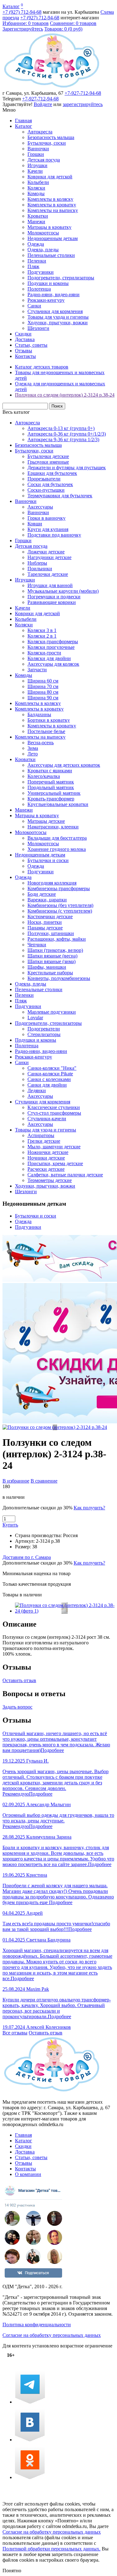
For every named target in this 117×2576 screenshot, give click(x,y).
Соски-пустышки (46, 490)
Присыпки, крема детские (55, 1163)
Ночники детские (46, 1158)
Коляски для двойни (49, 658)
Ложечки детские (46, 552)
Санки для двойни (47, 1085)
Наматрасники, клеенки (53, 827)
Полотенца (39, 289)
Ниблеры (37, 563)
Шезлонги (38, 328)
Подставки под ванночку (54, 535)
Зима (33, 748)
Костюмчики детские (50, 917)
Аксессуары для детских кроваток (64, 765)
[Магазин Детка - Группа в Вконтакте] (30, 2440)
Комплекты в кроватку (52, 205)
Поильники (40, 569)
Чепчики (37, 945)
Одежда (36, 244)
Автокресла (40, 132)
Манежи (36, 222)
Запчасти (37, 670)
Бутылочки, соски (47, 143)
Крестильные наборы (50, 973)
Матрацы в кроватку (49, 227)
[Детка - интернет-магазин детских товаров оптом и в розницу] (52, 87)
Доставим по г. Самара (27, 1557)
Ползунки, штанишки (51, 933)
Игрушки (37, 165)
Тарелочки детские (48, 574)
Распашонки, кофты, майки (57, 939)
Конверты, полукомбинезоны (59, 978)
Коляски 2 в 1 (42, 636)
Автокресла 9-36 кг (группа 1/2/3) (63, 439)
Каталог (11, 6)
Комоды (36, 193)
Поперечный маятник (51, 782)
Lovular (35, 1018)
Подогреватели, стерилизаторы (61, 278)
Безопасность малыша (51, 137)
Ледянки (37, 1090)
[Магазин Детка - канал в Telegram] (30, 2402)
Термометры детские (50, 1180)
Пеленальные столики (51, 255)
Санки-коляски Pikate (50, 1074)
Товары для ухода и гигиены (58, 317)
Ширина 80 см (43, 692)
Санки (34, 306)
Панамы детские (45, 928)
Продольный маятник (51, 787)
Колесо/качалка (44, 776)
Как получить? (89, 1508)
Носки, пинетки (45, 922)
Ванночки (38, 149)
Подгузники (41, 272)
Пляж (33, 266)
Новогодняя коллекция (52, 883)
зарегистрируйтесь (83, 104)
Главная (23, 121)
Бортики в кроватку (49, 720)
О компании (28, 2174)
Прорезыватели (44, 479)
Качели (35, 171)
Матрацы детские (46, 821)
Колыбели (38, 182)
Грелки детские (44, 1141)
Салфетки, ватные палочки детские (65, 1175)
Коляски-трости (44, 653)
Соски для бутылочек (50, 484)
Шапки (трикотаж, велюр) (55, 950)
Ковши (35, 524)
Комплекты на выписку (53, 210)
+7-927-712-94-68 (83, 93)
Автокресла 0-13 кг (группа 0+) (61, 428)
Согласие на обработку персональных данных (52, 2335)
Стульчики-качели (47, 1119)
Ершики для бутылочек (52, 473)
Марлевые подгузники (52, 1012)
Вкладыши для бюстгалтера (57, 838)
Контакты (25, 356)
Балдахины (39, 714)
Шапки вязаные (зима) (51, 961)
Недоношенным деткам (53, 238)
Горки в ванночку (46, 518)
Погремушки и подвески (54, 597)
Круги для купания (48, 529)
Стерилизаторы (44, 1034)
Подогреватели (44, 1029)
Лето (33, 754)
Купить (10, 1525)
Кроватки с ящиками (50, 771)
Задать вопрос (17, 1707)
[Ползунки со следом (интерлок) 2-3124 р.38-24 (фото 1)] (65, 1611)
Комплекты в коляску (50, 199)
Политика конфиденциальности (37, 2325)
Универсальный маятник (54, 793)
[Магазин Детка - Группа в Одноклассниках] (30, 2477)
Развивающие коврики (52, 602)
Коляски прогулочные (51, 647)
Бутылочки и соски (48, 860)
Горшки (36, 154)
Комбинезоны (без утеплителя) (60, 905)
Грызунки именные (48, 462)
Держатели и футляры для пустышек (67, 468)
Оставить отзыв (19, 1680)
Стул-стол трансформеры (54, 1113)
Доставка (25, 339)
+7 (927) (22, 12)
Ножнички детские (48, 1152)
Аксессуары (40, 507)
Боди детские (42, 894)
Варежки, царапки (47, 900)
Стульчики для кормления (55, 311)
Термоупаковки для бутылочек (60, 496)
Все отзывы (15, 2033)
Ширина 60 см (43, 681)
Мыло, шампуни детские (54, 1147)
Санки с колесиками (49, 1079)
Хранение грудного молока (57, 849)
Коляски (36, 188)
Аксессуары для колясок (53, 664)
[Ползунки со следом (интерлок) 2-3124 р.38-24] (55, 1427)
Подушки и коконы (48, 283)
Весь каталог (16, 412)
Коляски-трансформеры (53, 642)
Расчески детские (46, 1169)
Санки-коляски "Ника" (52, 1068)
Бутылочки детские (48, 456)
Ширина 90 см (43, 698)
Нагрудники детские (49, 557)
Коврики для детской (50, 177)
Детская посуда (44, 160)
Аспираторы (41, 1135)
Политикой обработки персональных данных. (51, 2549)
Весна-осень (41, 743)
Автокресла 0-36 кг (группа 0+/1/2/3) (67, 434)
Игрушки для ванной (50, 585)
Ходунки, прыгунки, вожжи (58, 323)
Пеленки (37, 261)
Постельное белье (46, 731)
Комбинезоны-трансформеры (59, 888)
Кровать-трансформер (51, 799)
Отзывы (24, 351)
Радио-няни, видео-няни (54, 294)
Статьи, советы (31, 345)
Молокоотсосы (43, 233)
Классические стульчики (54, 1107)
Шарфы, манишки (47, 967)
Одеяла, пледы (43, 250)
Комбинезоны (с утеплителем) (60, 911)
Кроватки (38, 216)
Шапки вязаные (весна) (52, 956)
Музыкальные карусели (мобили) (63, 591)
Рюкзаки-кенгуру (46, 300)
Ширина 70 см (43, 686)
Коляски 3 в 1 (42, 630)
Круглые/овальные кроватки (58, 804)
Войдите (43, 104)
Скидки (23, 334)
